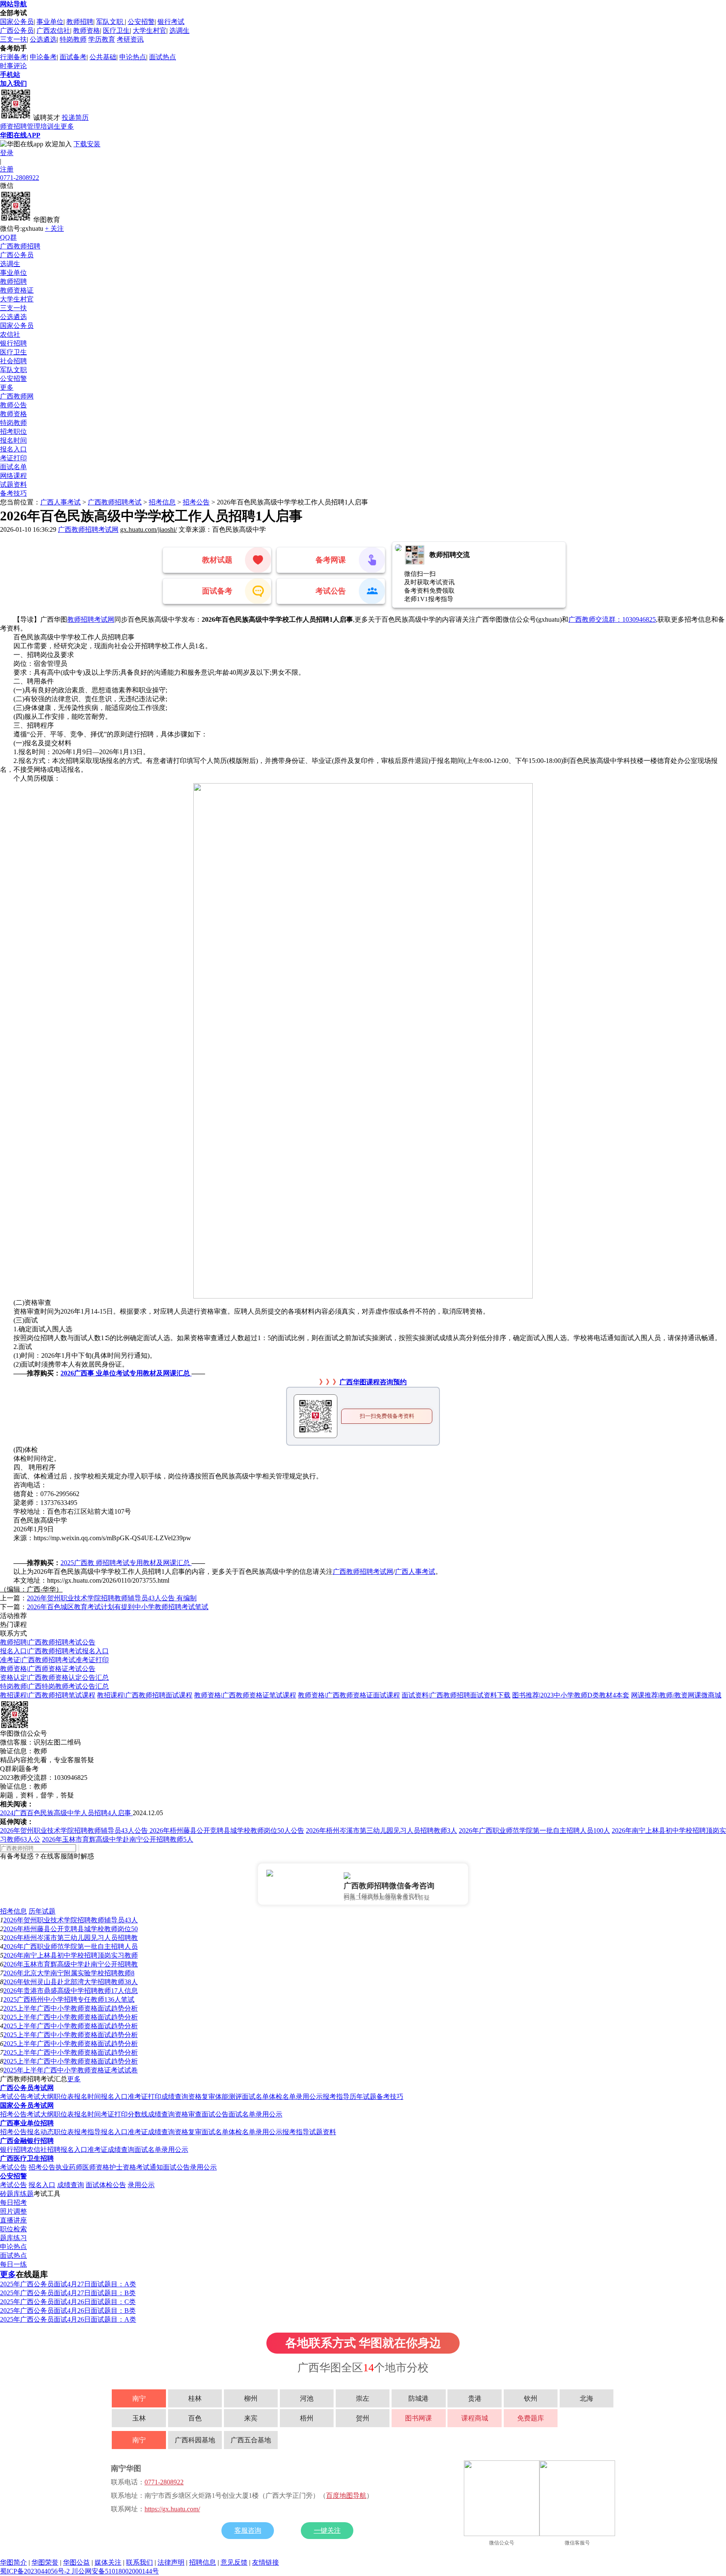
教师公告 (13, 405)
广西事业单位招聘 (27, 2123)
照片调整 (13, 2211)
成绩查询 (175, 2097)
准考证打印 (145, 2097)
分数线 (138, 2114)
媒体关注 (108, 2562)
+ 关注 (54, 228)
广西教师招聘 (20, 246)
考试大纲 (40, 2097)
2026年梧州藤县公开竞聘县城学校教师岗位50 (71, 1929)
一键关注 (327, 2530)
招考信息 (162, 502)
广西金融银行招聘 (27, 2141)
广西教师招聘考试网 (88, 529)
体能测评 (229, 2097)
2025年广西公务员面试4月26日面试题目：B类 (68, 2311)
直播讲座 (13, 2220)
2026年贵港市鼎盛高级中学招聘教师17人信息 (71, 1991)
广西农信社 (53, 30)
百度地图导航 (346, 2495)
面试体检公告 (106, 2185)
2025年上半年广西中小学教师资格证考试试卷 (71, 2070)
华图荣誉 (45, 2562)
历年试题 (42, 1911)
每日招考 (13, 2203)
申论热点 (133, 57)
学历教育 (102, 39)
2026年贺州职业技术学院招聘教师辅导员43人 (71, 1920)
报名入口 (13, 449)
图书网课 (418, 2418)
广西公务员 (17, 30)
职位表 (64, 2097)
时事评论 (13, 66)
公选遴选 (43, 39)
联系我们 (139, 2562)
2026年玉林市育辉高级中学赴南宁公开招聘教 (71, 1964)
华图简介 (13, 2562)
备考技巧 (13, 493)
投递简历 (75, 117)
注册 (7, 169)
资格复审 (202, 2097)
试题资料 (13, 484)
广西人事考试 (60, 502)
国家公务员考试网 (27, 2105)
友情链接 (266, 2562)
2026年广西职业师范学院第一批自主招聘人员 (71, 1947)
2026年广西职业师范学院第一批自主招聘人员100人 (534, 1830)
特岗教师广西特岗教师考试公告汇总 (54, 1686)
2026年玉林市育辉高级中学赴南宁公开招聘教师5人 (118, 1839)
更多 (67, 126)
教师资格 (87, 30)
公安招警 (141, 22)
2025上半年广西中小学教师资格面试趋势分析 (71, 2008)
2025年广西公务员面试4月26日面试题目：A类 (68, 2319)
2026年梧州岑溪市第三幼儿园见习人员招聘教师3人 (381, 1830)
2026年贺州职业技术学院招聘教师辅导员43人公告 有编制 (112, 1598)
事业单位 (50, 22)
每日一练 (13, 2264)
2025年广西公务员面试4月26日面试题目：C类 (68, 2302)
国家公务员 (17, 22)
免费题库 (531, 2418)
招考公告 (196, 502)
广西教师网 (17, 396)
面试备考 (73, 57)
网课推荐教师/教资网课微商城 (676, 1695)
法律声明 (171, 2562)
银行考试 (171, 22)
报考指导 (336, 2097)
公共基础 (103, 57)
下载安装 (87, 144)
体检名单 (282, 2097)
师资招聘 (13, 126)
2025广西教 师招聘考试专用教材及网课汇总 (126, 1563)
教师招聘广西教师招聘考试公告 (48, 1642)
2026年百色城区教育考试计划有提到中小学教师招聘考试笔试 (118, 1607)
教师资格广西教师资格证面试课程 (349, 1695)
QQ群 (8, 237)
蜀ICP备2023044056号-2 (36, 2571)
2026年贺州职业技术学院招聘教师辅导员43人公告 (75, 1830)
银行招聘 (13, 343)
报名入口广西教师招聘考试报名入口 (54, 1651)
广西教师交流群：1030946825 (612, 619)
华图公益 (76, 2562)
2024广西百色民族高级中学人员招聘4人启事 (66, 1813)
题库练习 (13, 2238)
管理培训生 (44, 126)
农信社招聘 (44, 2150)
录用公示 (309, 2097)
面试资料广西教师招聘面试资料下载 (456, 1695)
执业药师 (69, 2167)
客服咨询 (248, 2530)
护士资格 (123, 2167)
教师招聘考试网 (91, 619)
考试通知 (150, 2167)
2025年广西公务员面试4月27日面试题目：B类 (68, 2293)
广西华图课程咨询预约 (373, 1382)
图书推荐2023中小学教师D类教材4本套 (571, 1695)
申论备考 (43, 57)
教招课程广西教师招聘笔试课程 (48, 1695)
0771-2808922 (20, 178)
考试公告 (13, 2097)
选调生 (179, 30)
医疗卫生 (116, 30)
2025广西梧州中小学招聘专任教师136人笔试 (69, 1999)
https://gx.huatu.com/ (172, 2509)
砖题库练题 (17, 2194)
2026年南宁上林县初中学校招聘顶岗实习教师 (71, 1955)
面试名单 (13, 467)
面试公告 (215, 2114)
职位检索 (13, 2229)
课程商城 (475, 2418)
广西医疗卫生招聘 (27, 2158)
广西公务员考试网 (27, 2088)
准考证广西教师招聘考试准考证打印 (54, 1660)
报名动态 (40, 2132)
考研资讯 (130, 39)
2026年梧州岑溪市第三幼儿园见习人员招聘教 (71, 1938)
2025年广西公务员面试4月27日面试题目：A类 (68, 2284)
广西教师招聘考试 (115, 502)
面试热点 (163, 57)
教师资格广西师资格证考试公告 (48, 1669)
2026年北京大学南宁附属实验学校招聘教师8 (69, 1973)
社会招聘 (13, 361)
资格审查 (188, 2114)
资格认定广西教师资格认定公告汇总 (54, 1677)
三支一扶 (13, 39)
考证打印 (13, 458)
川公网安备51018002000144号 (115, 2571)
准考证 (138, 2132)
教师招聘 (80, 22)
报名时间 (13, 440)
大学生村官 (150, 30)
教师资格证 (17, 290)
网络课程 (13, 476)
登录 (7, 153)
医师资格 (96, 2167)
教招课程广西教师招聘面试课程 (145, 1695)
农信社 (10, 334)
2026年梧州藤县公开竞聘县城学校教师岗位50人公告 (227, 1830)
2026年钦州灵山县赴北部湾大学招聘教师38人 (71, 1982)
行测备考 (13, 57)
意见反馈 (234, 2562)
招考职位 (13, 432)
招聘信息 (203, 2562)
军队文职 (110, 22)
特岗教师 (73, 39)
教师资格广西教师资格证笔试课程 (245, 1695)
